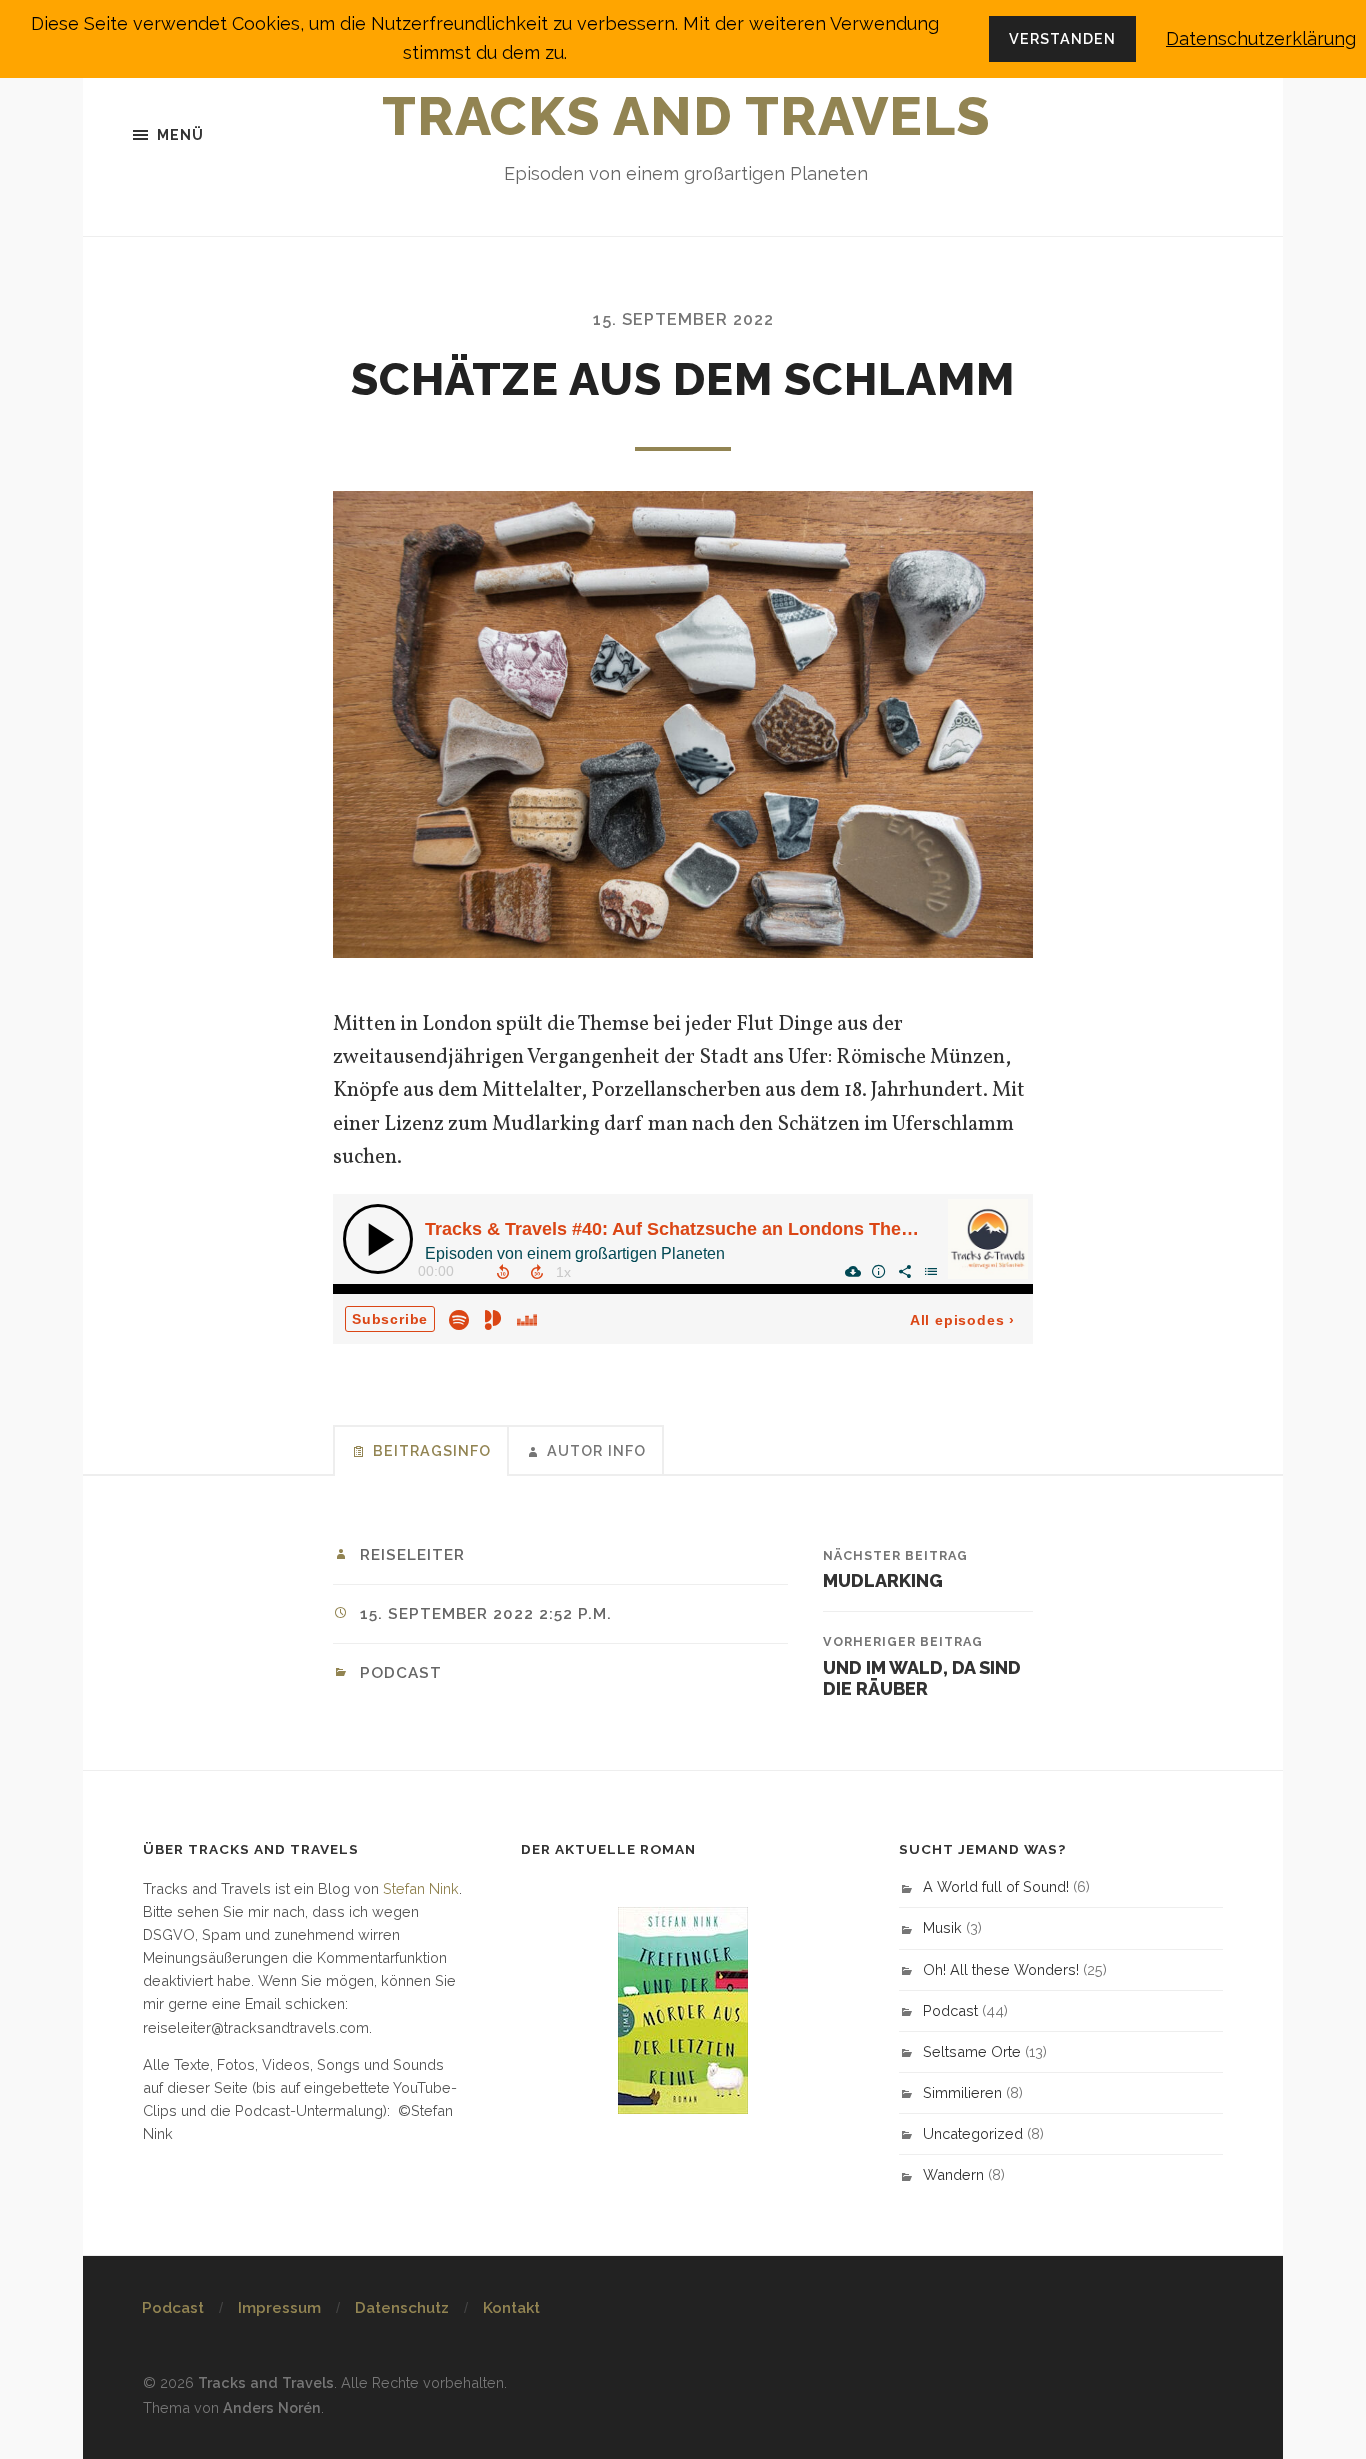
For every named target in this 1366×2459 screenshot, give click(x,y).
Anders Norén (272, 2407)
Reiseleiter (412, 1555)
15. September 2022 (683, 319)
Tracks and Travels (686, 116)
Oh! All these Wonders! (1001, 1969)
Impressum (279, 2308)
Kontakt (511, 2308)
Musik (942, 1927)
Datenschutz (402, 2308)
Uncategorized (973, 2133)
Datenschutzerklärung (1261, 38)
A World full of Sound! (996, 1886)
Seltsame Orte (972, 2051)
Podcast (401, 1673)
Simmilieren (962, 2092)
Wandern (953, 2174)
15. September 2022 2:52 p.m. (486, 1614)
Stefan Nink (421, 1888)
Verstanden (1062, 38)
